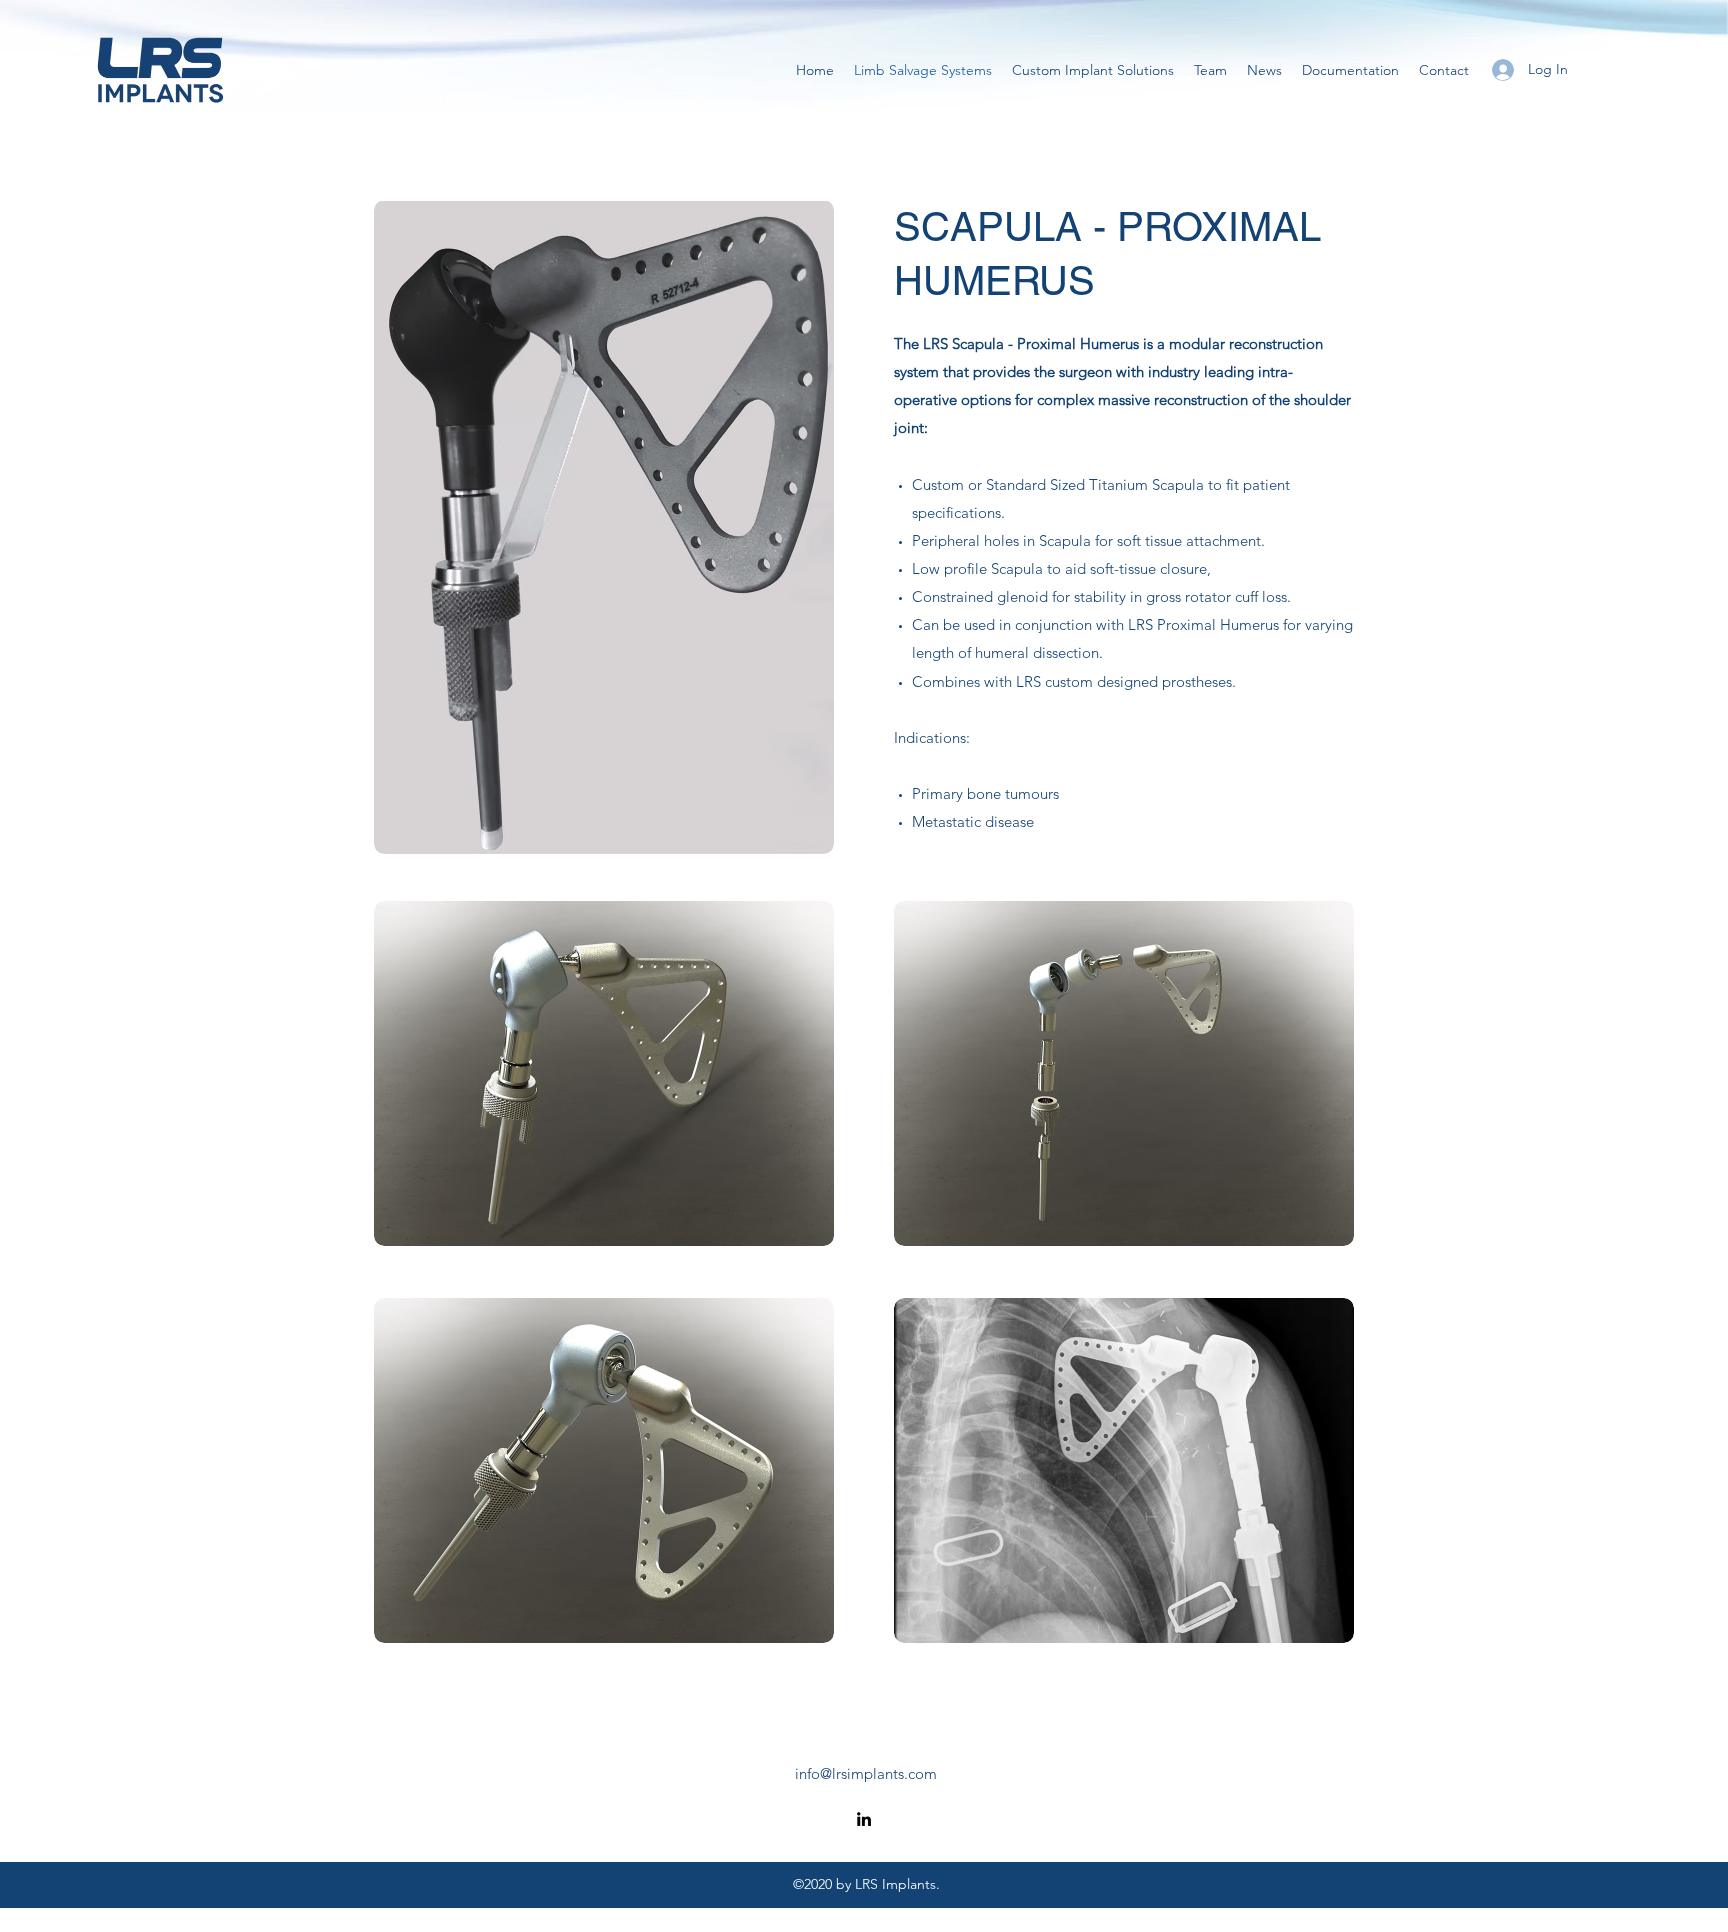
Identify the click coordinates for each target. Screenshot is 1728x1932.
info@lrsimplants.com (866, 1773)
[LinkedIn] (864, 1819)
